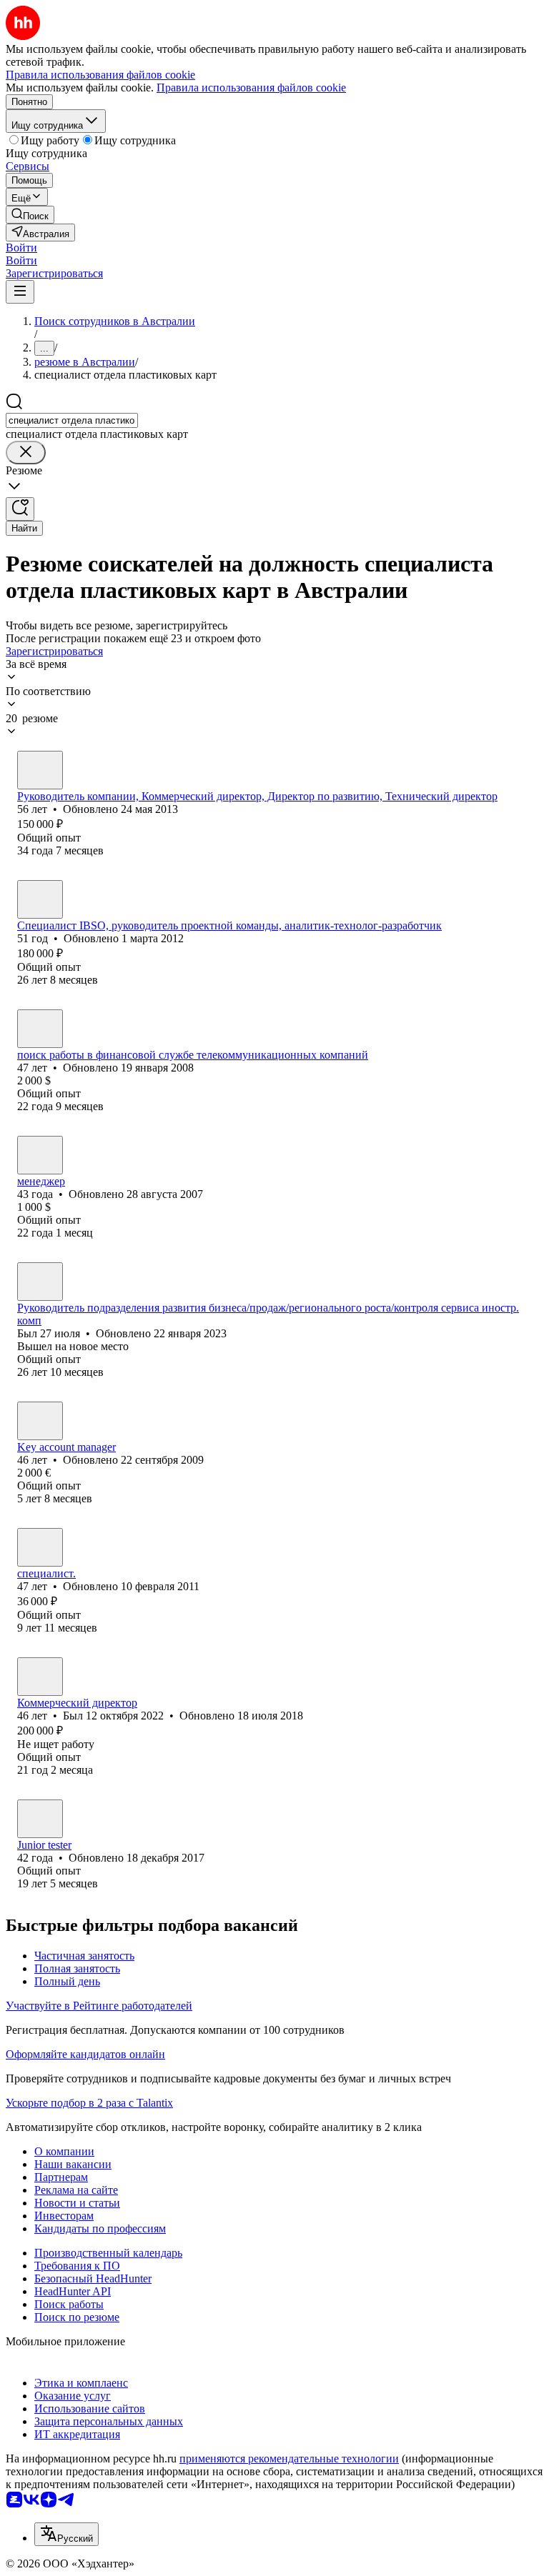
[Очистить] (26, 453)
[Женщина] (40, 1155)
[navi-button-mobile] (20, 292)
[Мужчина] (40, 770)
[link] (30, 215)
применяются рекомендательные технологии (289, 2458)
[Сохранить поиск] (20, 509)
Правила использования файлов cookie (251, 88)
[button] (21, 248)
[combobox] (72, 420)
